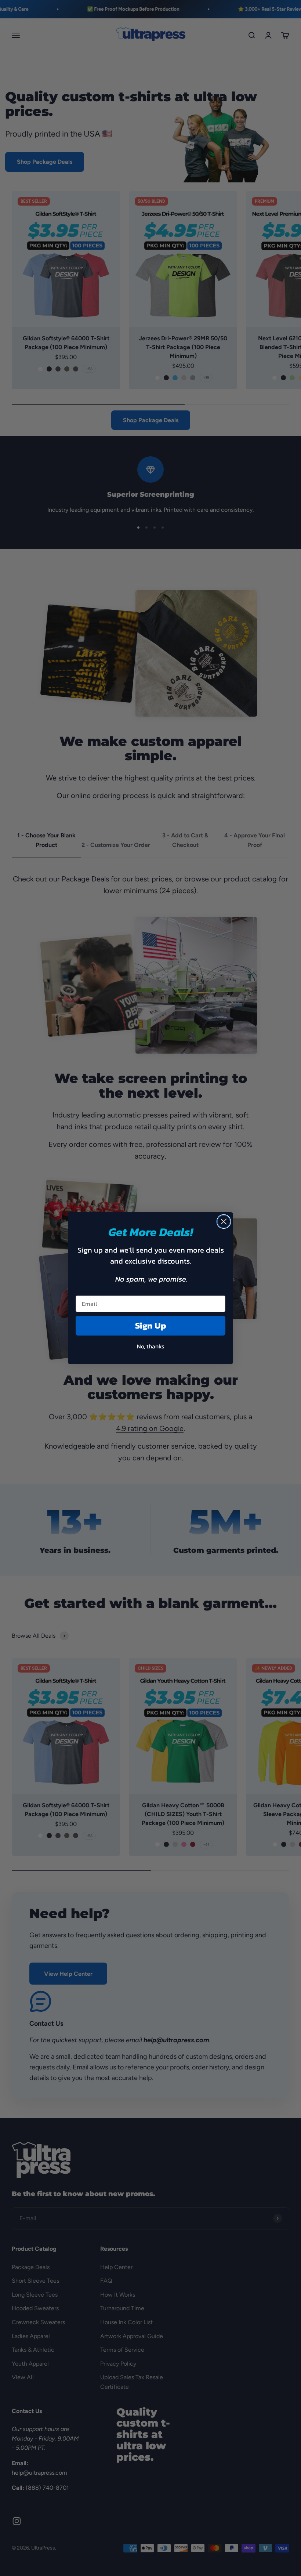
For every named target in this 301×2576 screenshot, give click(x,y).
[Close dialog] (224, 1222)
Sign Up (151, 1325)
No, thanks (150, 1346)
